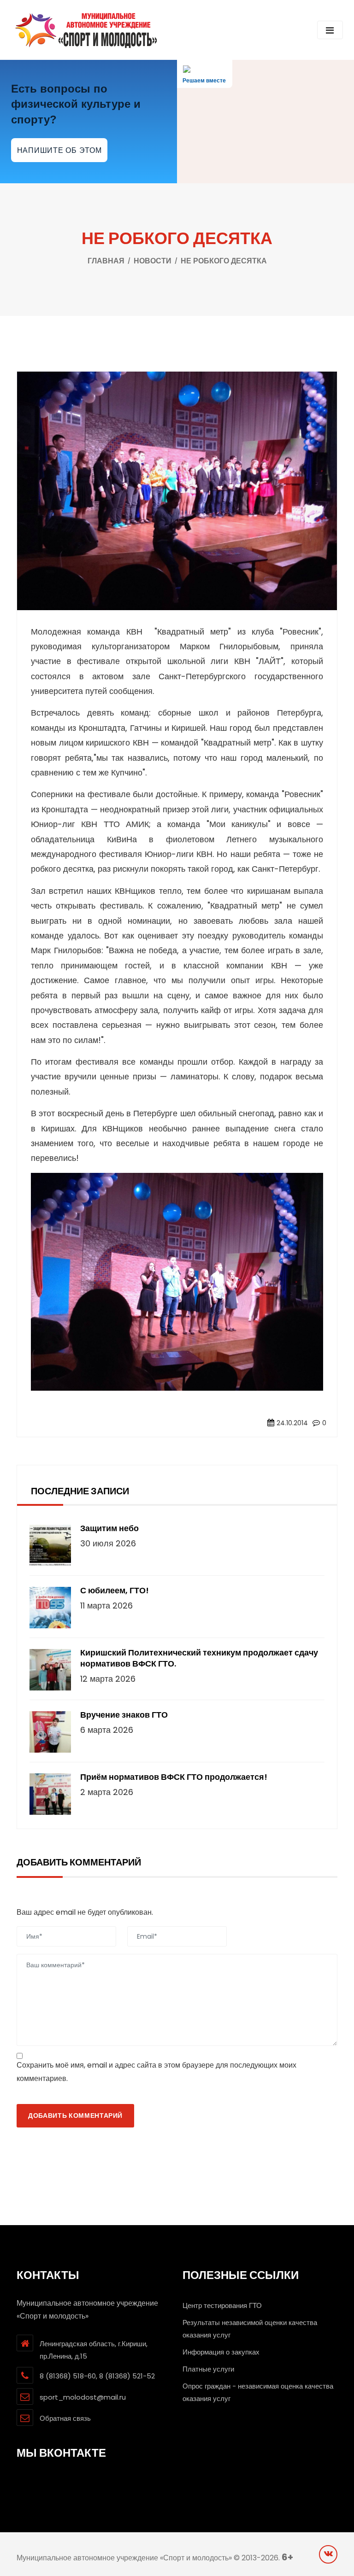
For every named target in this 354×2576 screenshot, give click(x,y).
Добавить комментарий (75, 2116)
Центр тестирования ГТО (222, 2305)
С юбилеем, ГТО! (115, 1591)
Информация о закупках (221, 2352)
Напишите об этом (59, 150)
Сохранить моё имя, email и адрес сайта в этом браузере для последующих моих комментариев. (156, 2072)
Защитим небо (109, 1528)
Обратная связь (65, 2418)
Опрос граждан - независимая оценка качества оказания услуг (258, 2392)
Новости (153, 261)
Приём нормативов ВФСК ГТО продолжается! (174, 1777)
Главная (106, 261)
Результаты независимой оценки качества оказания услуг (250, 2329)
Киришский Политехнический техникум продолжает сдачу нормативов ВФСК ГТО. (199, 1658)
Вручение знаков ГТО (124, 1715)
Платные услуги (208, 2369)
